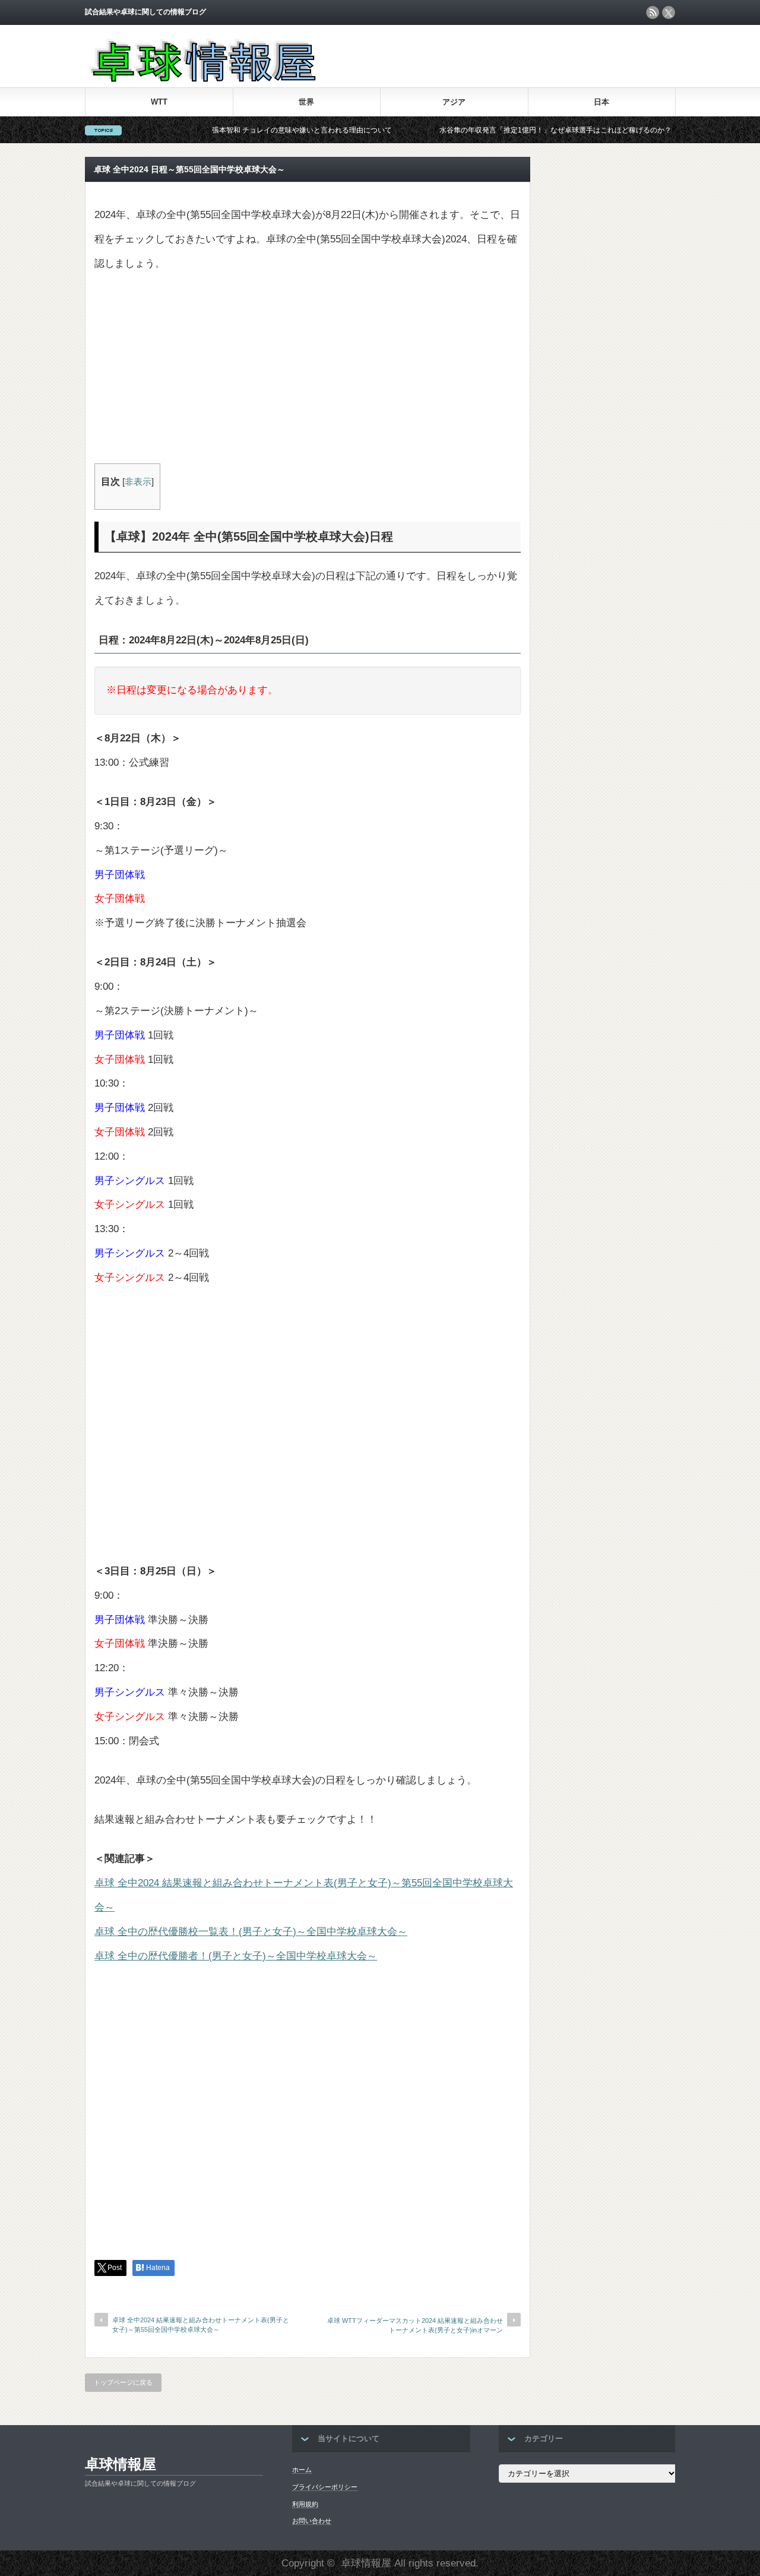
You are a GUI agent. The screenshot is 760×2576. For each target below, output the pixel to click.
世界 (306, 102)
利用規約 (305, 2504)
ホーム (302, 2470)
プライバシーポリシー (325, 2487)
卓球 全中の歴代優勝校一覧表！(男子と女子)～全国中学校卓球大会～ (251, 1932)
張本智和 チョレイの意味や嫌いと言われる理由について (256, 130)
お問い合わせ (312, 2521)
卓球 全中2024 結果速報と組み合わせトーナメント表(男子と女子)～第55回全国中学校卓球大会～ (201, 2324)
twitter (669, 12)
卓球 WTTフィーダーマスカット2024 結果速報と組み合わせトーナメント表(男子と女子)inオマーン (415, 2325)
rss (653, 12)
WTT (159, 102)
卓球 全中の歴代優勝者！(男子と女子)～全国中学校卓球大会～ (236, 1956)
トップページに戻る (123, 2382)
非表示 (138, 482)
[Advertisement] (308, 374)
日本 (601, 102)
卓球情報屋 (121, 2464)
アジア (454, 102)
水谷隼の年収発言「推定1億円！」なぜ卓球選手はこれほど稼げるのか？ (509, 130)
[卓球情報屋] (201, 79)
